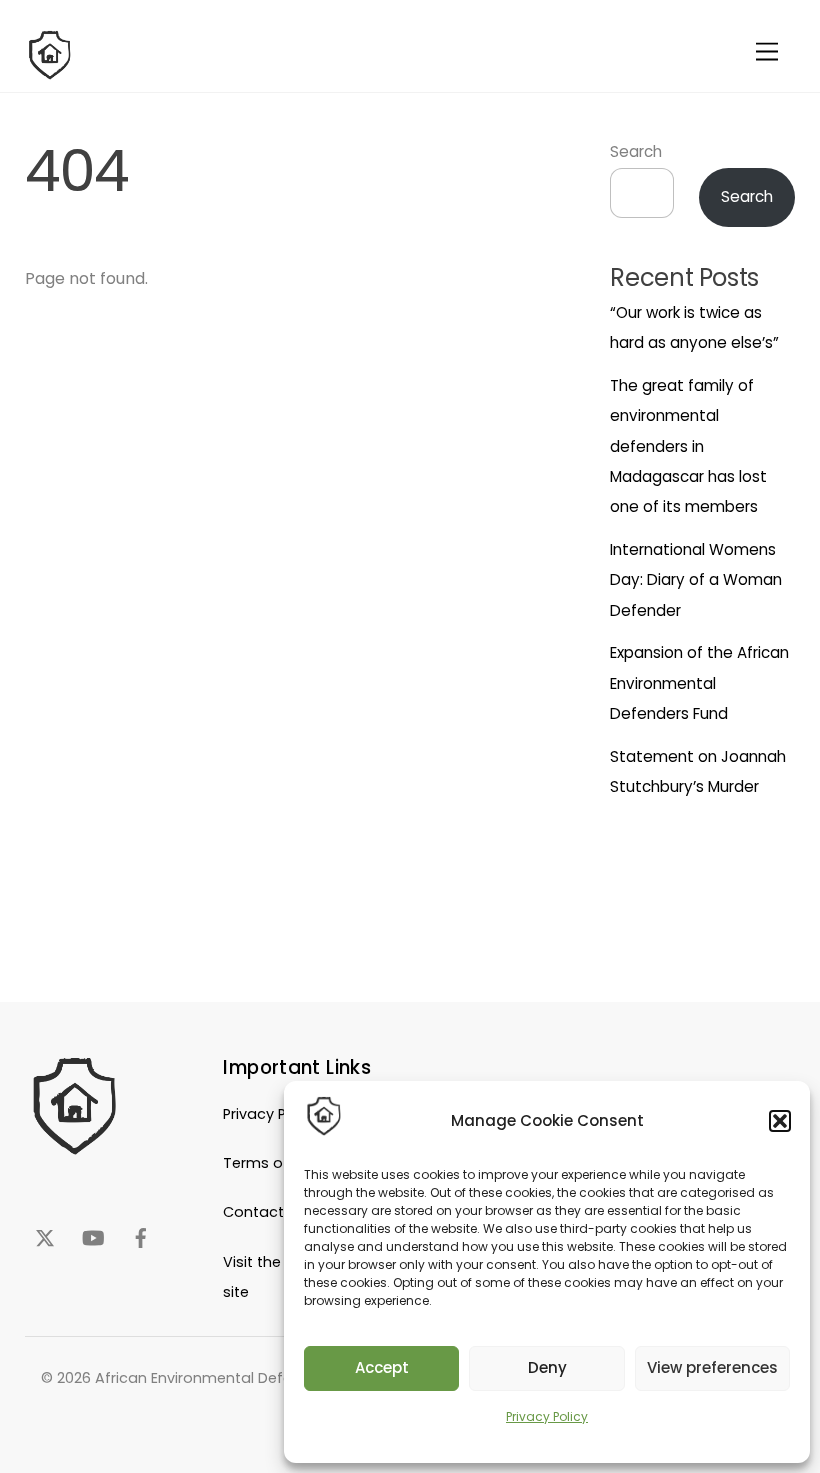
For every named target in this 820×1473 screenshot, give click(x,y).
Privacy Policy (547, 1416)
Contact (253, 1212)
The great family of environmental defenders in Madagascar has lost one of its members (688, 446)
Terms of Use (271, 1163)
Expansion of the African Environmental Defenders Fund (699, 683)
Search (636, 151)
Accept (382, 1367)
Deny (547, 1367)
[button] (780, 1121)
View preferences (712, 1367)
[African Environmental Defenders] (50, 71)
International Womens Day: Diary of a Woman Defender (696, 580)
